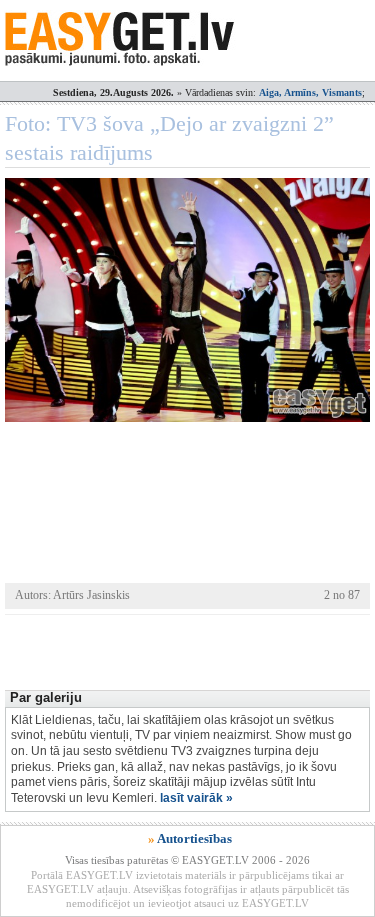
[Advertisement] (190, 650)
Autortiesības (194, 838)
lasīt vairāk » (196, 798)
